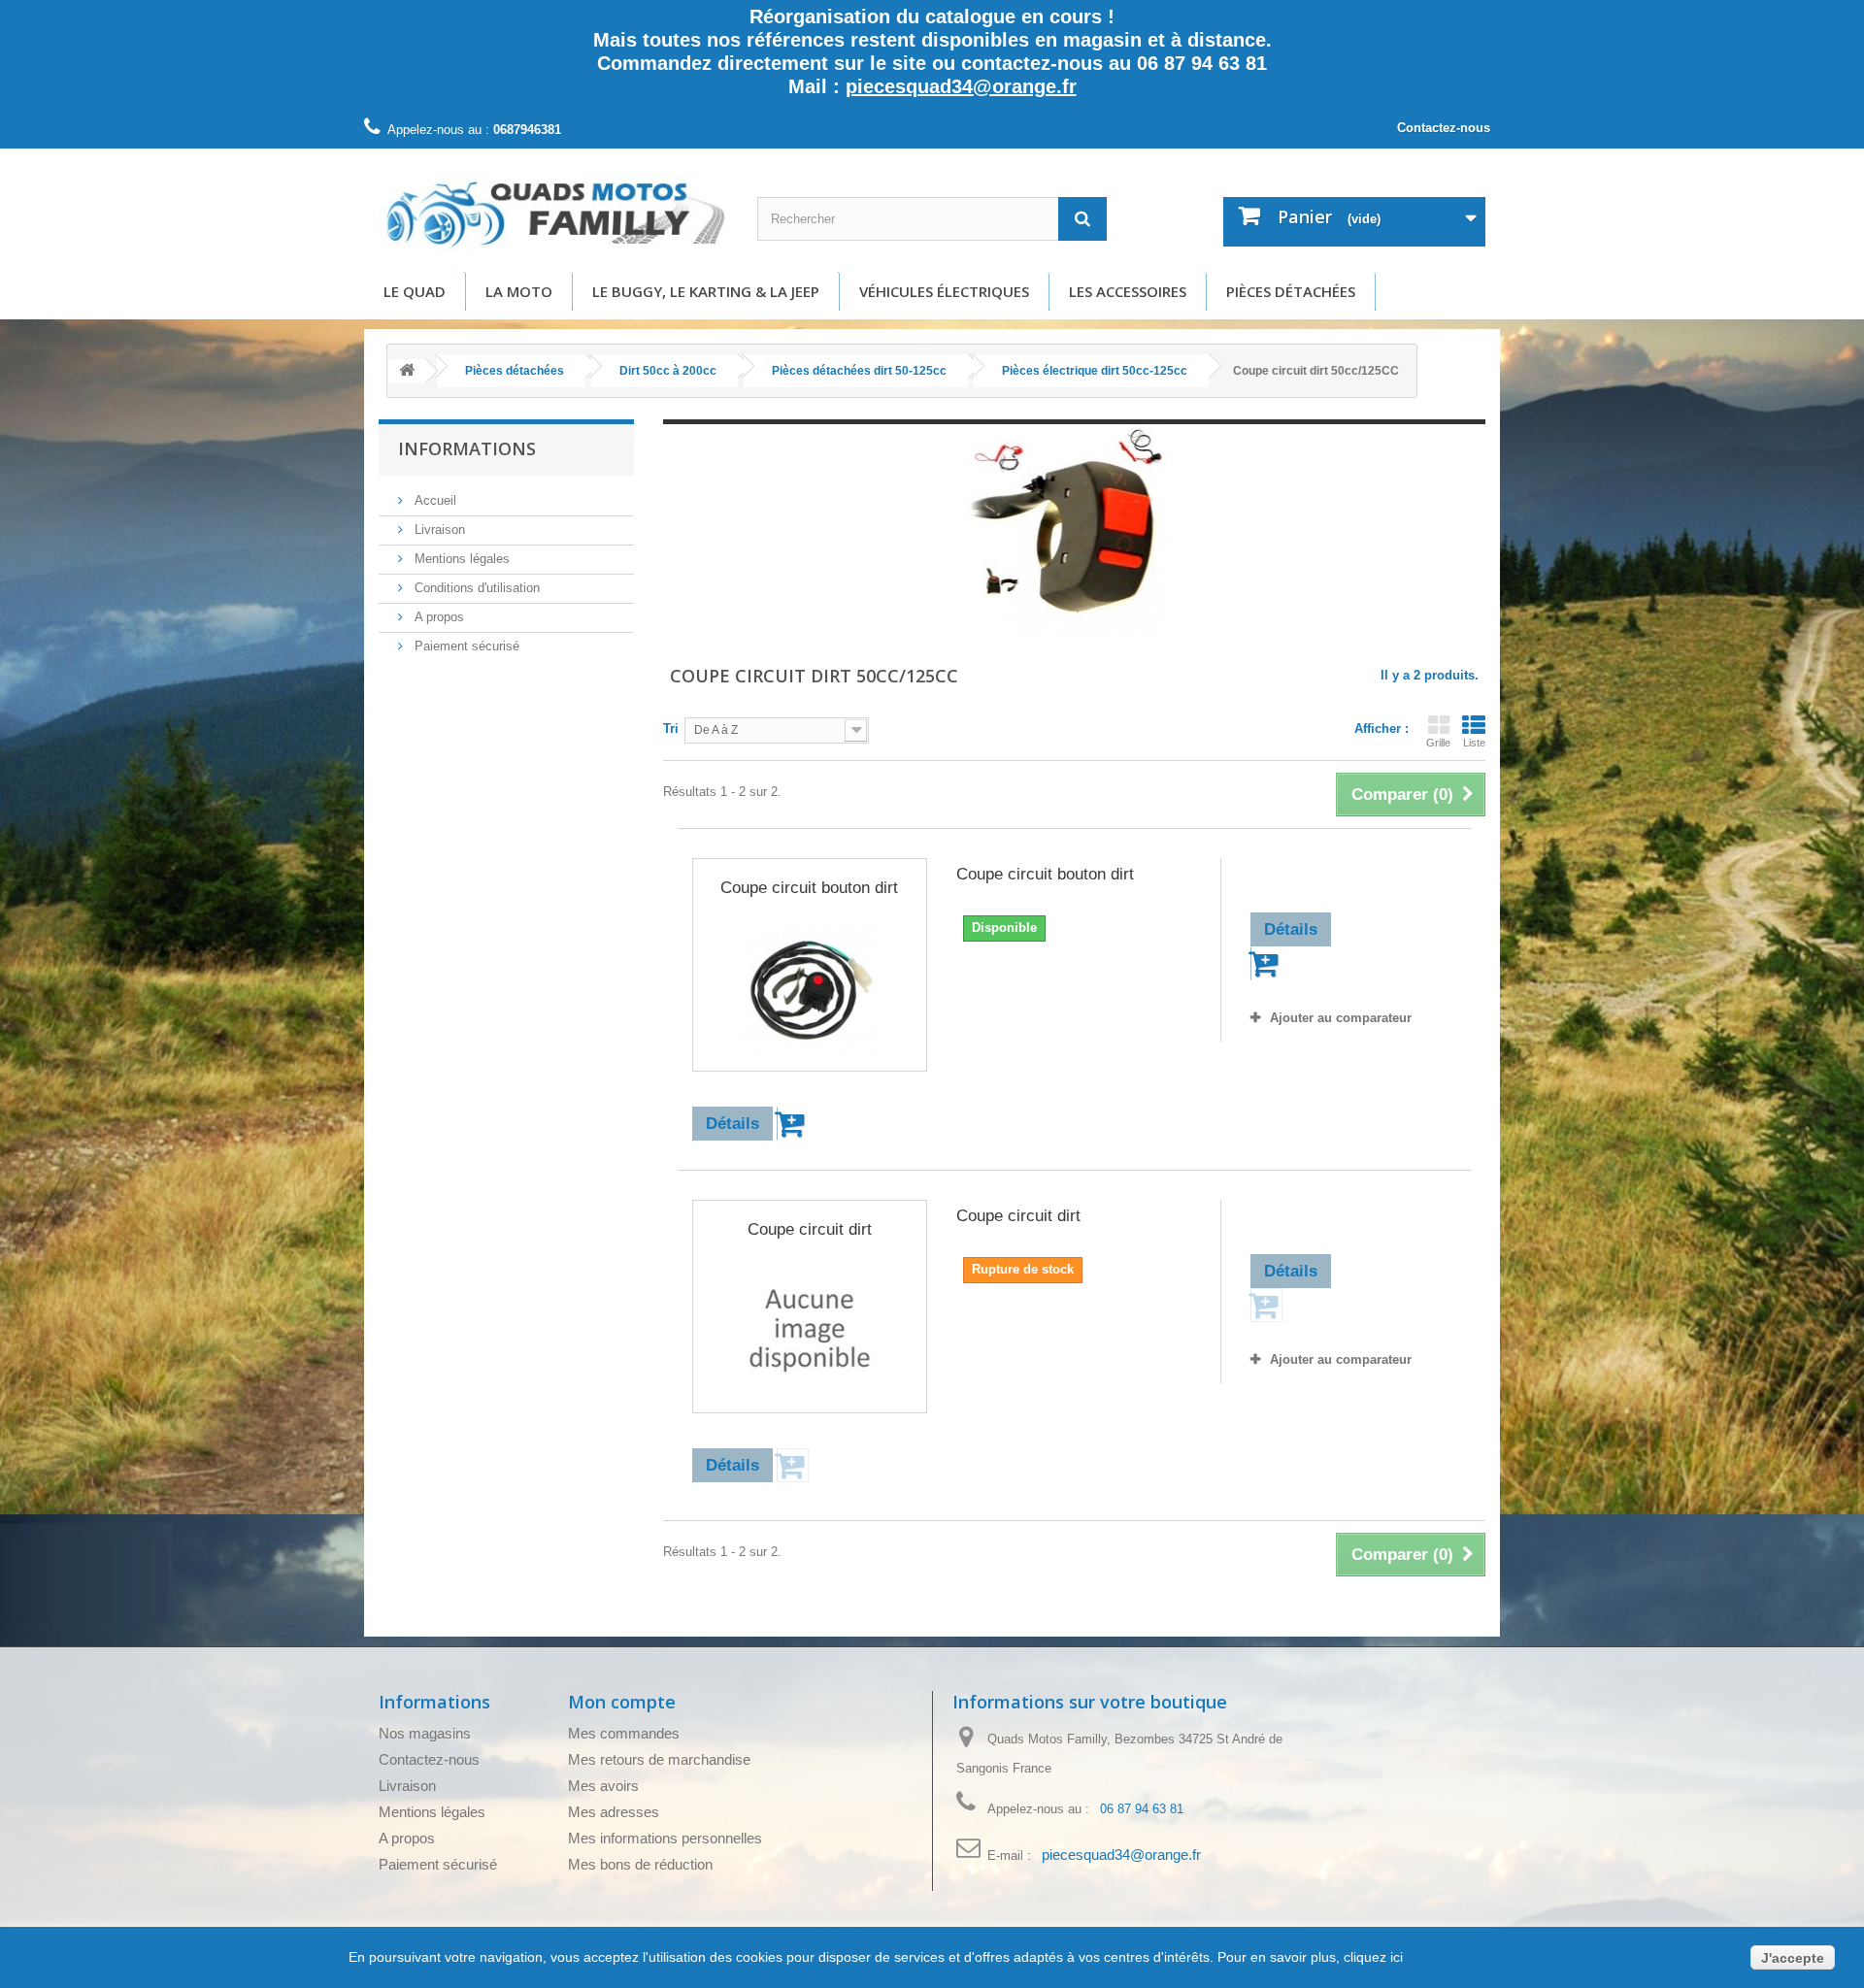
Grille (1438, 743)
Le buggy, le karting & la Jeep (706, 291)
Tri (671, 729)
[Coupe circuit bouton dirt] (810, 990)
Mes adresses (614, 1812)
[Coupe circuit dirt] (810, 1332)
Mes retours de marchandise (659, 1759)
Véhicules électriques (944, 291)
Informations (467, 448)
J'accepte (1793, 1958)
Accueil (433, 500)
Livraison (438, 530)
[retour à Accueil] (407, 371)
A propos (437, 617)
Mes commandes (624, 1733)
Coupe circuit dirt (810, 1229)
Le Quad (415, 291)
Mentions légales (460, 559)
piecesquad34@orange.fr (961, 86)
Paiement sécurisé (465, 646)
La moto (519, 291)
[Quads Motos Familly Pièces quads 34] (553, 213)
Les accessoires (1128, 291)
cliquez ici (1371, 1957)
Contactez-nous (1444, 128)
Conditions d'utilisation (475, 588)
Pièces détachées (1291, 291)
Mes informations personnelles (665, 1838)
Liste (1474, 743)
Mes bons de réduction (640, 1864)
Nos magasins (425, 1733)
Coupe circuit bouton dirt (809, 888)
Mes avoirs (603, 1786)
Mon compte (622, 1702)
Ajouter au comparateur (1341, 1018)
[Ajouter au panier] (793, 1124)
